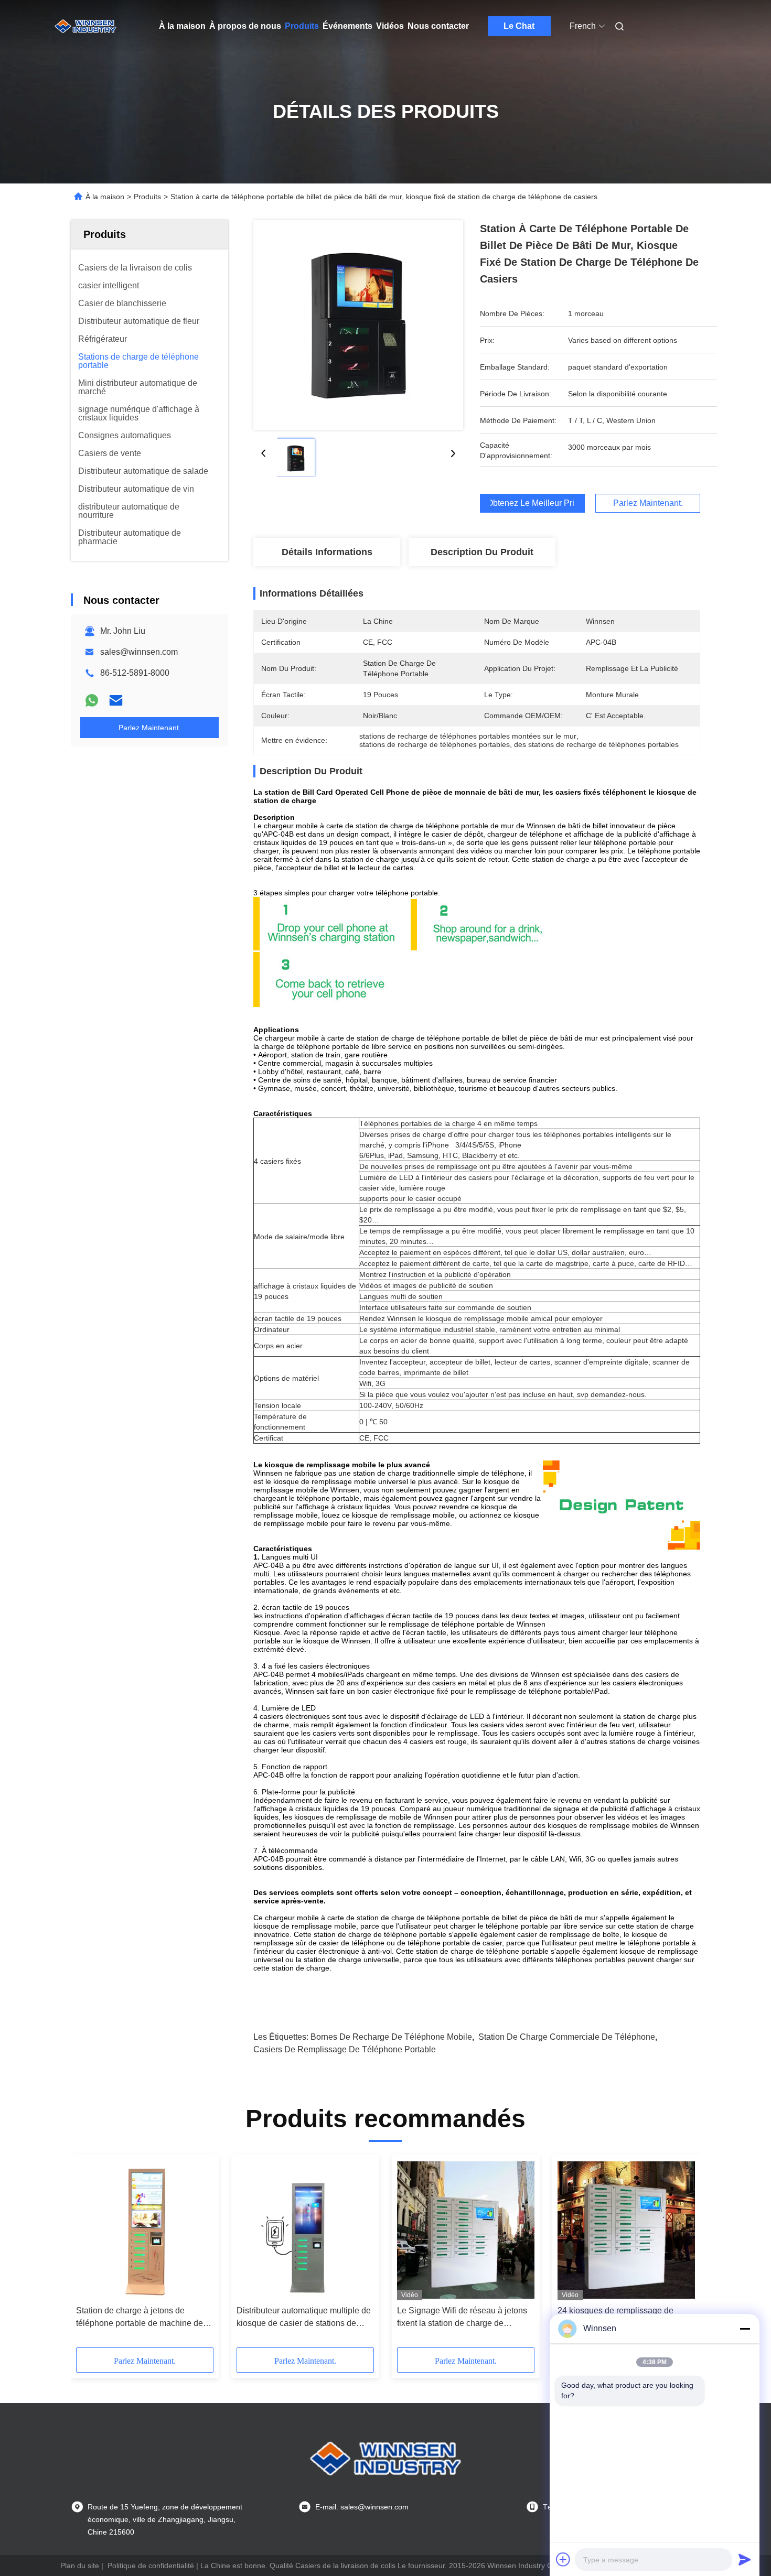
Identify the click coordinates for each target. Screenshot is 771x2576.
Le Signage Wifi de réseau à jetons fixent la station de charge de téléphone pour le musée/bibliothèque (462, 2318)
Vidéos (390, 26)
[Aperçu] (85, 26)
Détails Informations (327, 552)
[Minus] (745, 2329)
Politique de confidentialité (151, 2566)
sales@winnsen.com (139, 652)
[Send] (745, 2559)
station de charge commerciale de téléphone (567, 2037)
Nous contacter (438, 26)
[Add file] (563, 2559)
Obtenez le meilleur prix (532, 503)
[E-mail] (116, 700)
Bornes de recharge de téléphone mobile (391, 2037)
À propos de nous (245, 26)
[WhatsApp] (92, 700)
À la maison (182, 26)
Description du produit (482, 552)
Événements (347, 26)
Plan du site (80, 2566)
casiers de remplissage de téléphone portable (345, 2049)
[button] (90, 2255)
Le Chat (519, 26)
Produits (302, 26)
